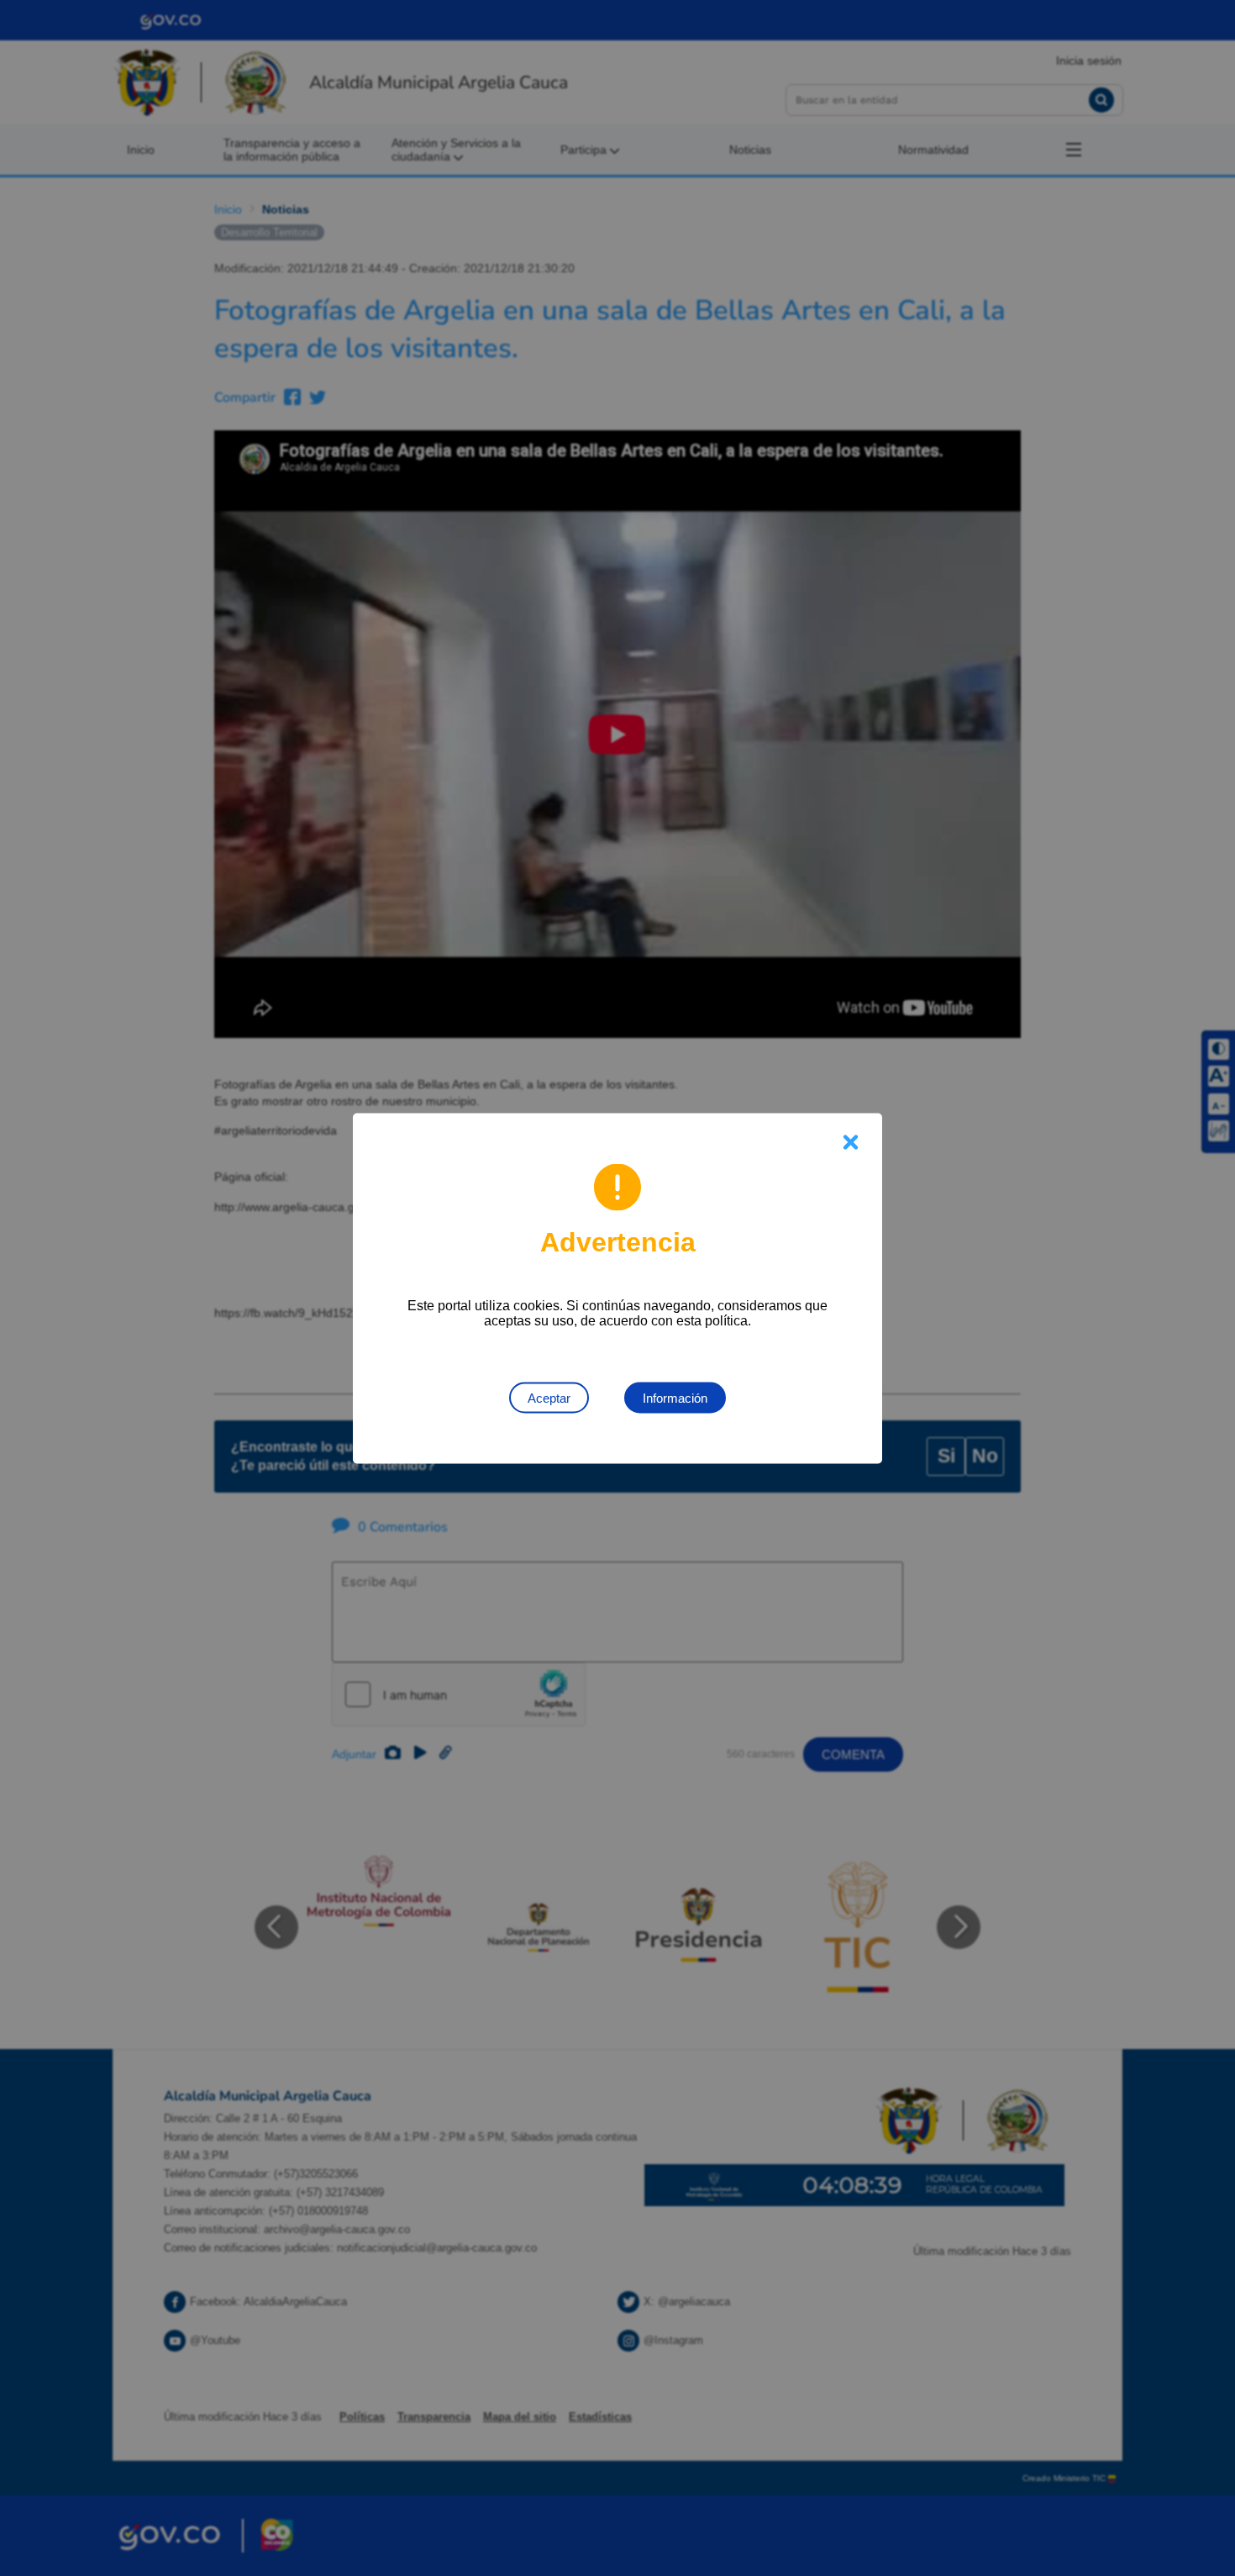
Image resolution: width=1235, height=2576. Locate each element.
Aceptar (549, 1397)
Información (675, 1397)
